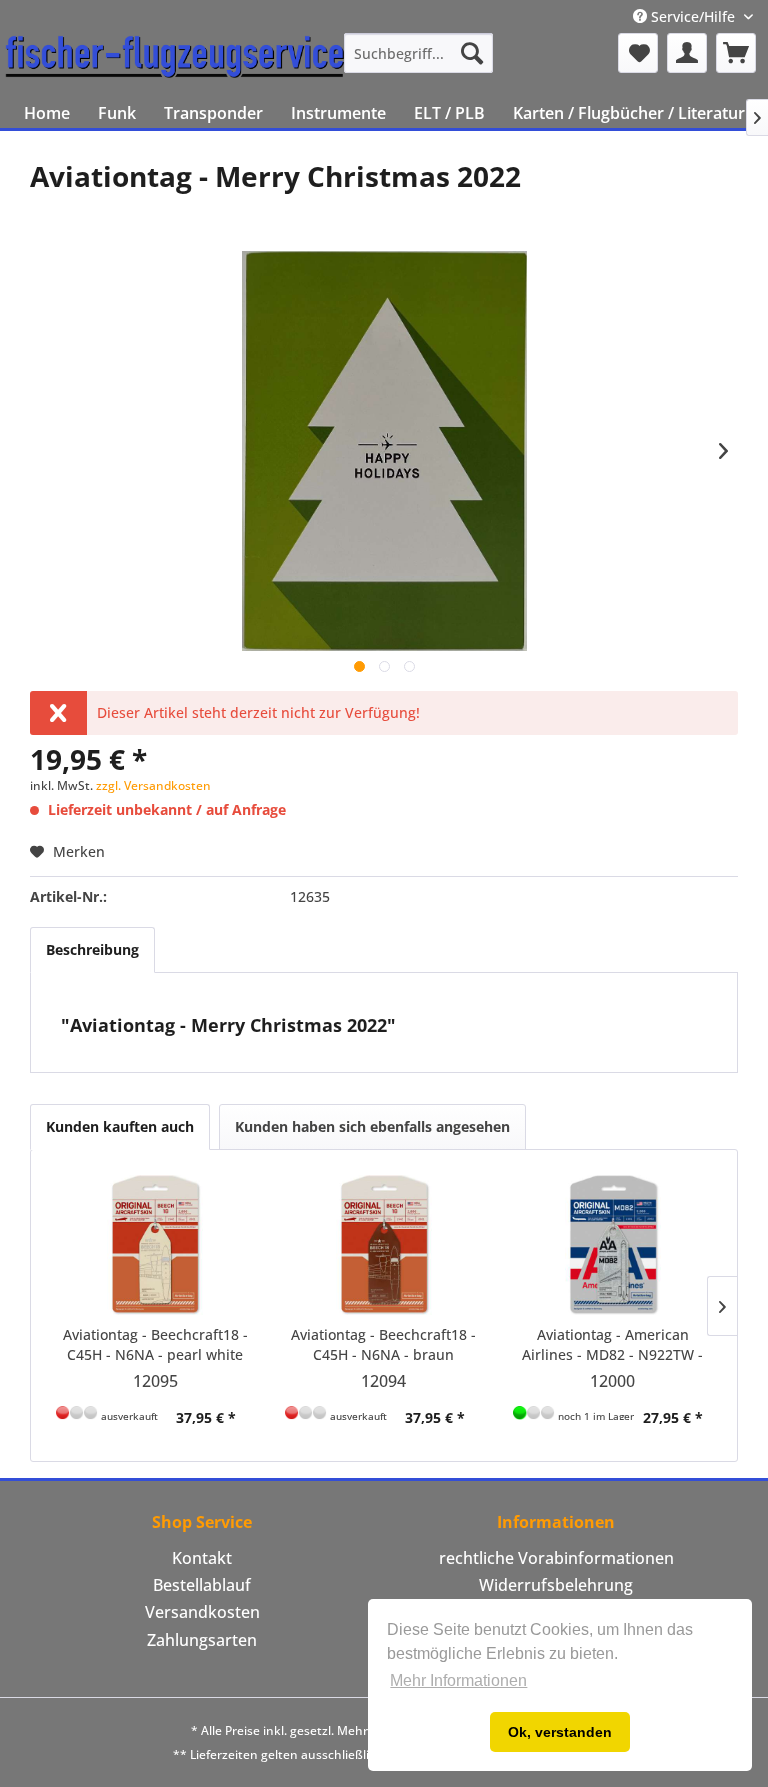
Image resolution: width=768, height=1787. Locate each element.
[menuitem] (419, 53)
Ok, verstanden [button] (560, 1732)
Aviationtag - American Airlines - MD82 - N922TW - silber (612, 1345)
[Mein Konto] (687, 53)
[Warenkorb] (736, 53)
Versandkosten (202, 1612)
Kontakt (202, 1558)
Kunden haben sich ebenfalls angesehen (372, 1126)
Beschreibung (92, 949)
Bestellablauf (202, 1585)
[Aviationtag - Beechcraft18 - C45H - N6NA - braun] (384, 1245)
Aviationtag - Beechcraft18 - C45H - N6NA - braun (383, 1344)
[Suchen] (472, 53)
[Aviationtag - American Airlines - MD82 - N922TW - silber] (612, 1245)
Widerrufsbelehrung (556, 1585)
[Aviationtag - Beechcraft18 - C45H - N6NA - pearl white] (155, 1245)
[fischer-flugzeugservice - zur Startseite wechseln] (175, 58)
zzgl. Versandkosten (153, 785)
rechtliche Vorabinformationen (556, 1558)
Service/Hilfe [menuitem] (693, 16)
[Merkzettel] (638, 53)
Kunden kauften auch (120, 1126)
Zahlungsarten (202, 1640)
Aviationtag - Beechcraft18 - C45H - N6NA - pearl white (155, 1344)
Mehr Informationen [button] (458, 1680)
